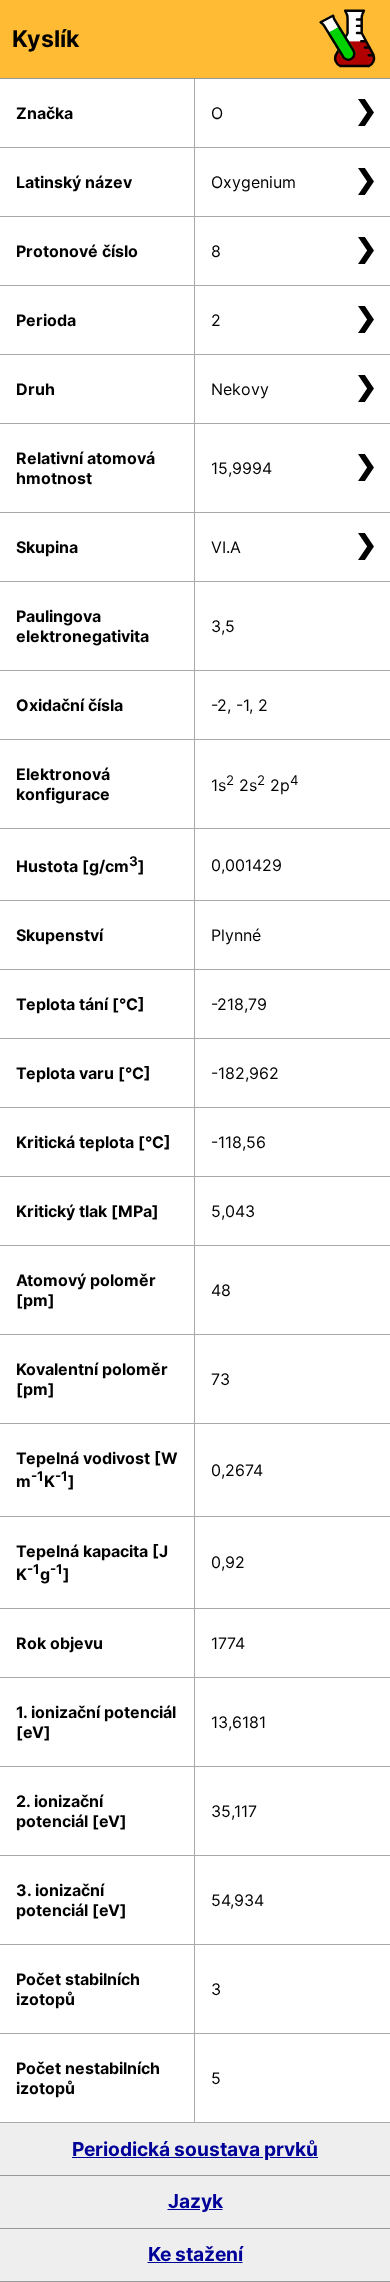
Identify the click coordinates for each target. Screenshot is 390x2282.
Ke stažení (195, 2254)
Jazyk (195, 2201)
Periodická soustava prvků (195, 2149)
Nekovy (240, 389)
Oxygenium (253, 182)
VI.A (226, 547)
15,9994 (241, 468)
